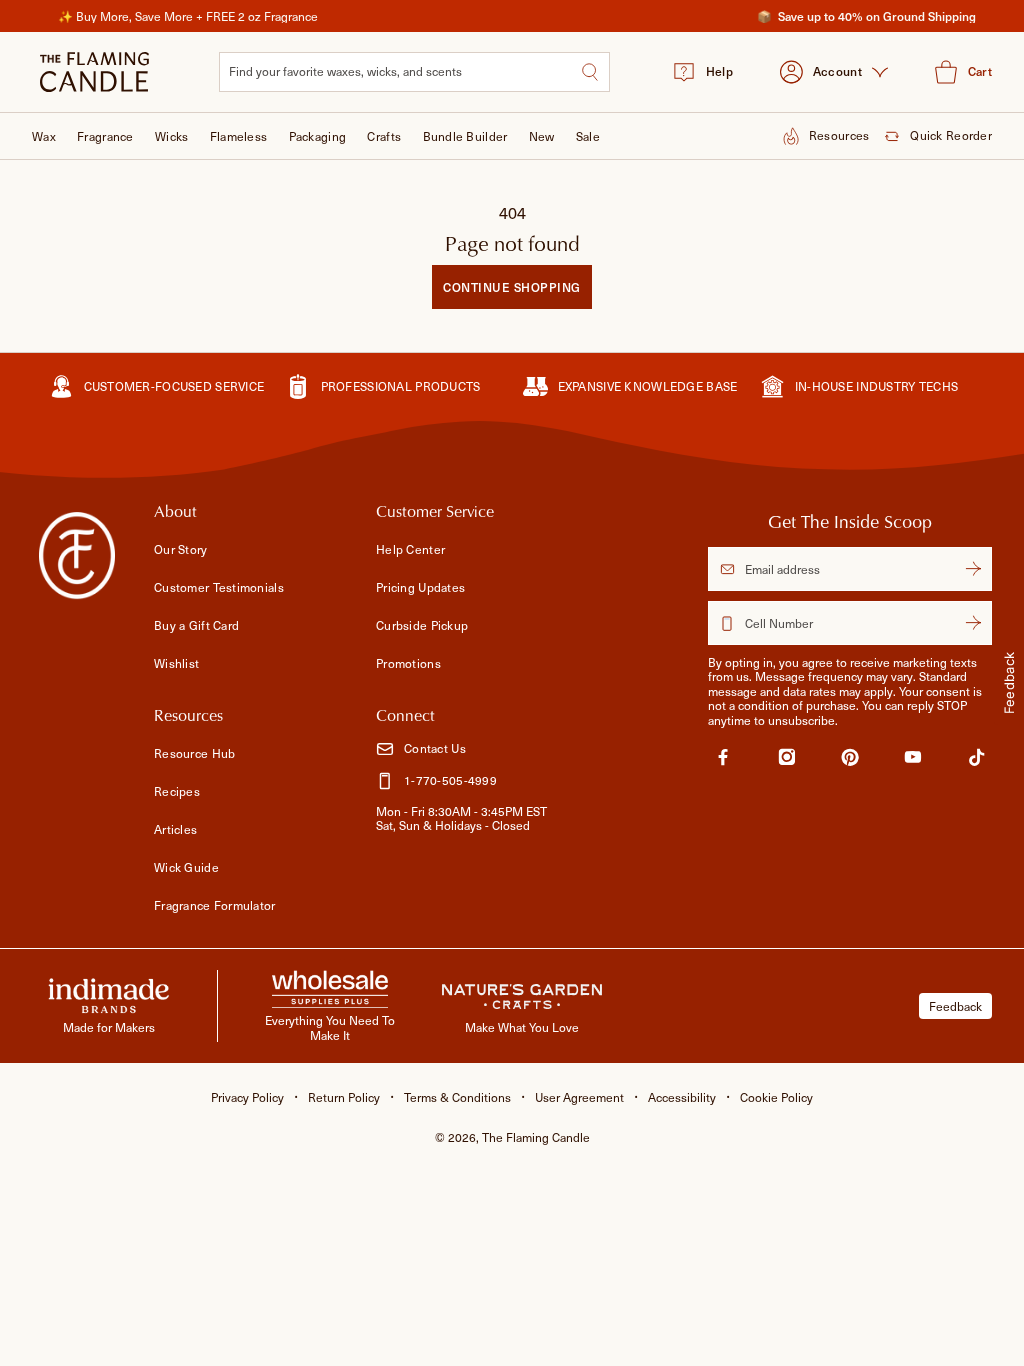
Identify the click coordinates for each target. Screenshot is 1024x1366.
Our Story (181, 549)
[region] (512, 16)
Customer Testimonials (219, 587)
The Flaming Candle (536, 1137)
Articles (175, 829)
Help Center (410, 549)
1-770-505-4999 (450, 780)
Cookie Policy (776, 1097)
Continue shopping (511, 287)
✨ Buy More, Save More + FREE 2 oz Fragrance (188, 16)
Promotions (408, 663)
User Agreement (579, 1097)
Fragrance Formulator (215, 905)
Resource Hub (194, 753)
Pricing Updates (420, 587)
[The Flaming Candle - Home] (94, 72)
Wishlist (176, 663)
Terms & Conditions (457, 1097)
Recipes (177, 791)
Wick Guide (186, 867)
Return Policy (344, 1097)
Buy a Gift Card (196, 625)
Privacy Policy (247, 1097)
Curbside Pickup (422, 625)
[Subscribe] (973, 569)
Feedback (955, 1006)
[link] (723, 760)
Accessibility (682, 1097)
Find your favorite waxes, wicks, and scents (345, 71)
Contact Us (435, 748)
